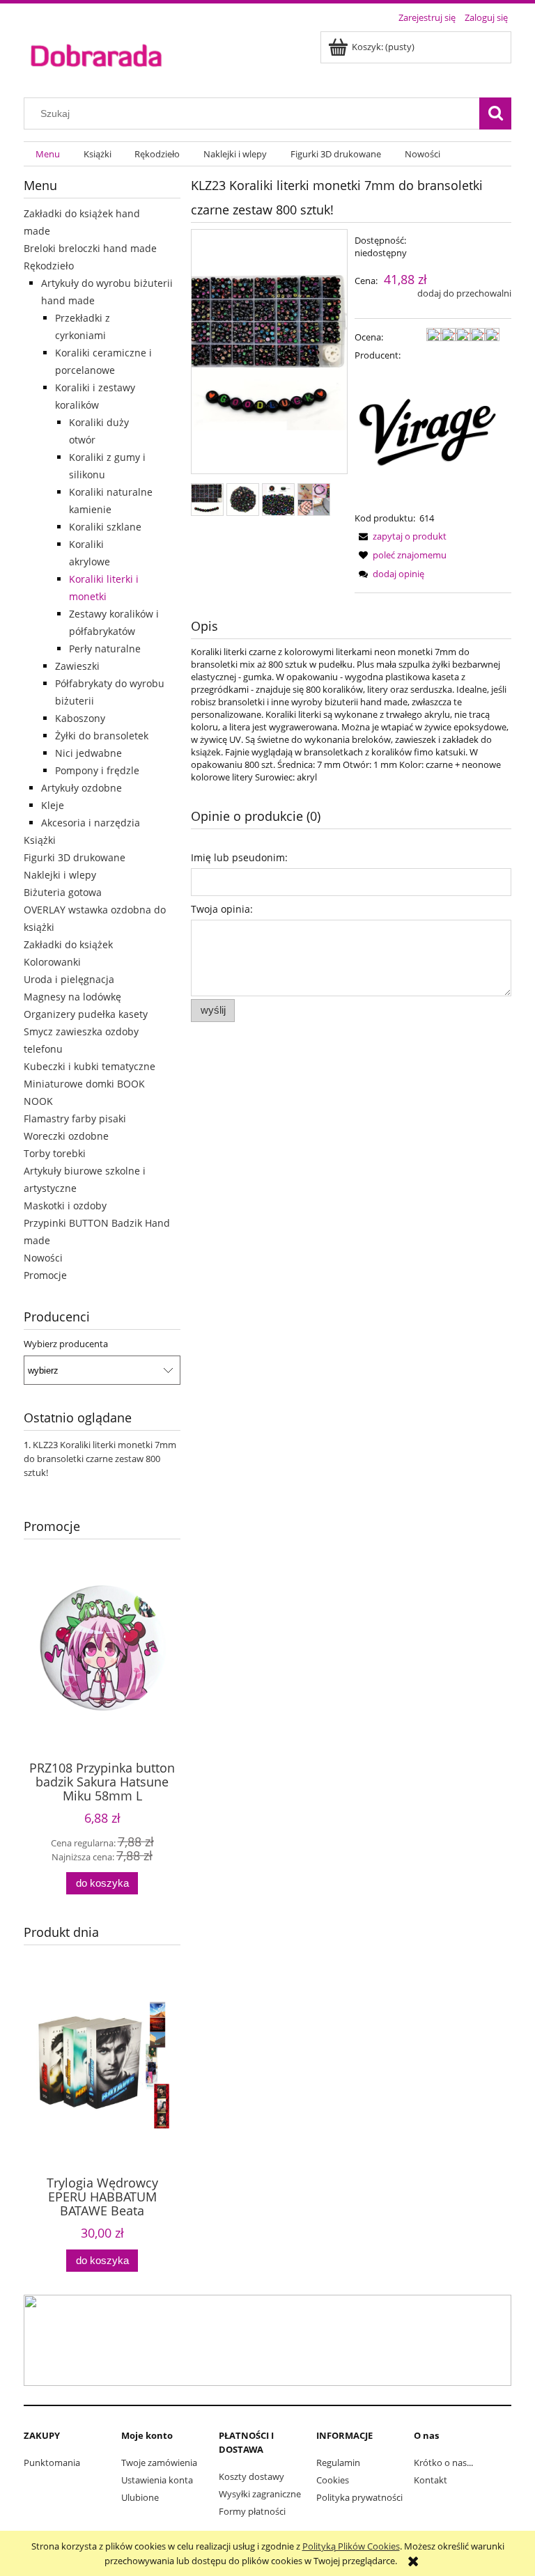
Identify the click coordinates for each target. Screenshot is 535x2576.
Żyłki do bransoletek (102, 736)
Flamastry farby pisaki (75, 1118)
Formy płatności (252, 2511)
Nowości (43, 1258)
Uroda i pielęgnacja (69, 979)
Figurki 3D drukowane (75, 857)
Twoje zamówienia (159, 2463)
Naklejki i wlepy (60, 875)
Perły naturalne (105, 649)
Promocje (45, 1275)
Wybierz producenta (66, 1344)
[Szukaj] (495, 113)
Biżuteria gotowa (63, 892)
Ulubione (140, 2497)
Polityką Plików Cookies (351, 2546)
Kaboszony (80, 718)
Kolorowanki (52, 962)
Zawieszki (77, 666)
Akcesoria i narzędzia (91, 823)
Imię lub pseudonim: (239, 857)
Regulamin (338, 2463)
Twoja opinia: (222, 909)
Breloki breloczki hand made (90, 248)
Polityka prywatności (359, 2497)
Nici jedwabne (88, 753)
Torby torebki (55, 1153)
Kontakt (431, 2480)
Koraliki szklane (105, 527)
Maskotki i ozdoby (65, 1205)
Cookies (333, 2480)
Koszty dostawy (251, 2476)
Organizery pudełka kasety (86, 1014)
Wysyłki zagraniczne (260, 2494)
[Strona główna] (96, 54)
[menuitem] (48, 154)
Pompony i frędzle (97, 770)
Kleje (53, 805)
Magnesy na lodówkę (72, 997)
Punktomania (52, 2463)
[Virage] (427, 436)
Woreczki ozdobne (66, 1136)
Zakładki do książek (68, 944)
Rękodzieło (49, 266)
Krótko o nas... (443, 2463)
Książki (40, 840)
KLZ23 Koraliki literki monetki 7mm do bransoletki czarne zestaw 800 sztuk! (100, 1459)
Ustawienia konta (157, 2480)
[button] (401, 536)
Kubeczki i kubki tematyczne (90, 1066)
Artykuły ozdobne (82, 788)
